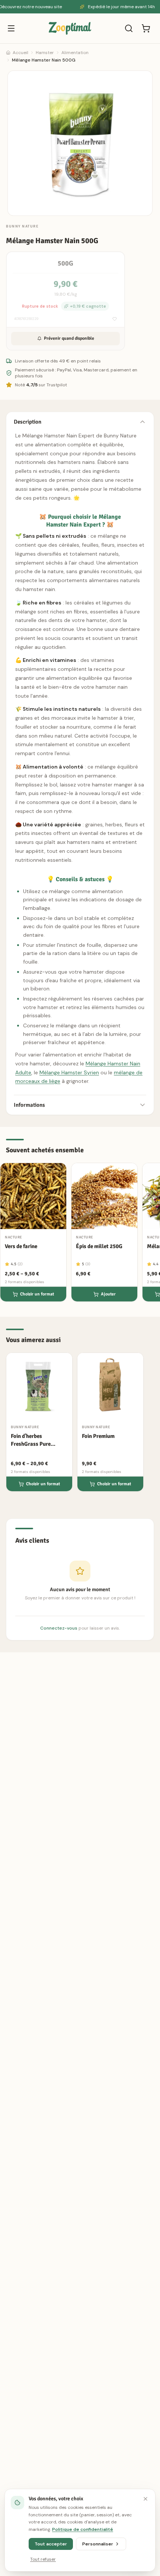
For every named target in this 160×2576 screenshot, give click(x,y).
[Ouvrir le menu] (11, 28)
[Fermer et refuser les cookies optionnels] (145, 2499)
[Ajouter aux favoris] (115, 319)
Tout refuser (43, 2559)
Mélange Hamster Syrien (69, 1072)
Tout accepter (51, 2544)
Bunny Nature (22, 226)
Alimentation (75, 53)
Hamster (45, 53)
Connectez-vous (59, 1628)
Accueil (20, 53)
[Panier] (146, 28)
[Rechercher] (129, 28)
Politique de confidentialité (83, 2529)
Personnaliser (98, 2544)
